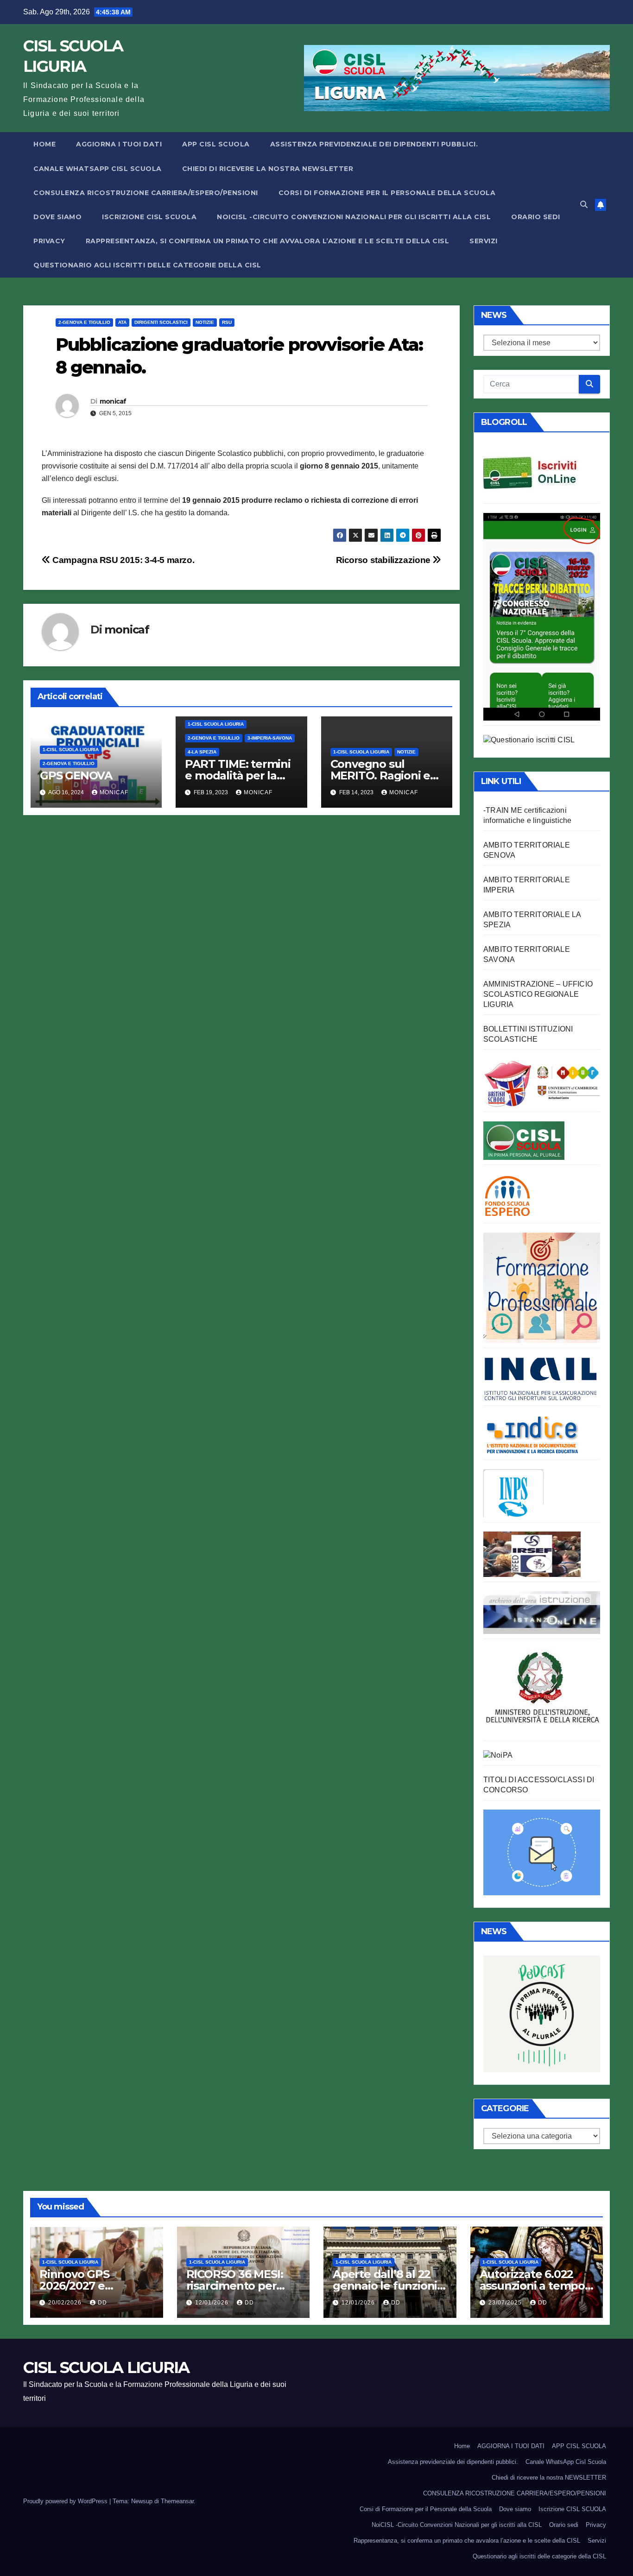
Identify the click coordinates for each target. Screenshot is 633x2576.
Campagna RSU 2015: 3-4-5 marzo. (122, 560)
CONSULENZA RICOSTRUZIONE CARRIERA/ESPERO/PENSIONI (146, 193)
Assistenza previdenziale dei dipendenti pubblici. (374, 144)
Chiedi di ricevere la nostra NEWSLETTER (268, 169)
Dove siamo (57, 217)
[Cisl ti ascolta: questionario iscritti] (529, 740)
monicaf (113, 401)
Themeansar (177, 2501)
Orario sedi (536, 217)
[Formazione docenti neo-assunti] (532, 1434)
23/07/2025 (506, 2303)
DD (102, 2303)
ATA (122, 322)
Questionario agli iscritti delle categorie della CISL (147, 265)
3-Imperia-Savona (270, 738)
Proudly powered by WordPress (66, 2501)
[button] (584, 205)
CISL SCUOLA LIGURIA (106, 2367)
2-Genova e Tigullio (84, 322)
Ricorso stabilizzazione (384, 560)
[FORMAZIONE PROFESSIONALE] (542, 1287)
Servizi (484, 241)
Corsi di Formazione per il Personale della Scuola (387, 193)
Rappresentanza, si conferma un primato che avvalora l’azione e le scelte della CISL (268, 241)
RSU (227, 322)
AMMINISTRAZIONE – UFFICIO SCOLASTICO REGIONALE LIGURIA (538, 994)
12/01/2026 (213, 2303)
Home (44, 144)
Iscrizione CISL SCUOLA (149, 217)
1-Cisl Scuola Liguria (71, 750)
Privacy (49, 241)
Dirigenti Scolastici (161, 322)
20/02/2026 (66, 2303)
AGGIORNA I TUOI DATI (119, 144)
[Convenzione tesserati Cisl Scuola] (542, 1082)
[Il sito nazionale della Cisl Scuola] (524, 1140)
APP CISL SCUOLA (216, 144)
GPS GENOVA (76, 775)
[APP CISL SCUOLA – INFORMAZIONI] (542, 616)
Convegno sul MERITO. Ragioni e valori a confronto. (380, 775)
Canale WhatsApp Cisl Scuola (98, 169)
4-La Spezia (202, 752)
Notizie (205, 322)
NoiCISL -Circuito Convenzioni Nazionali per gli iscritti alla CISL (354, 217)
